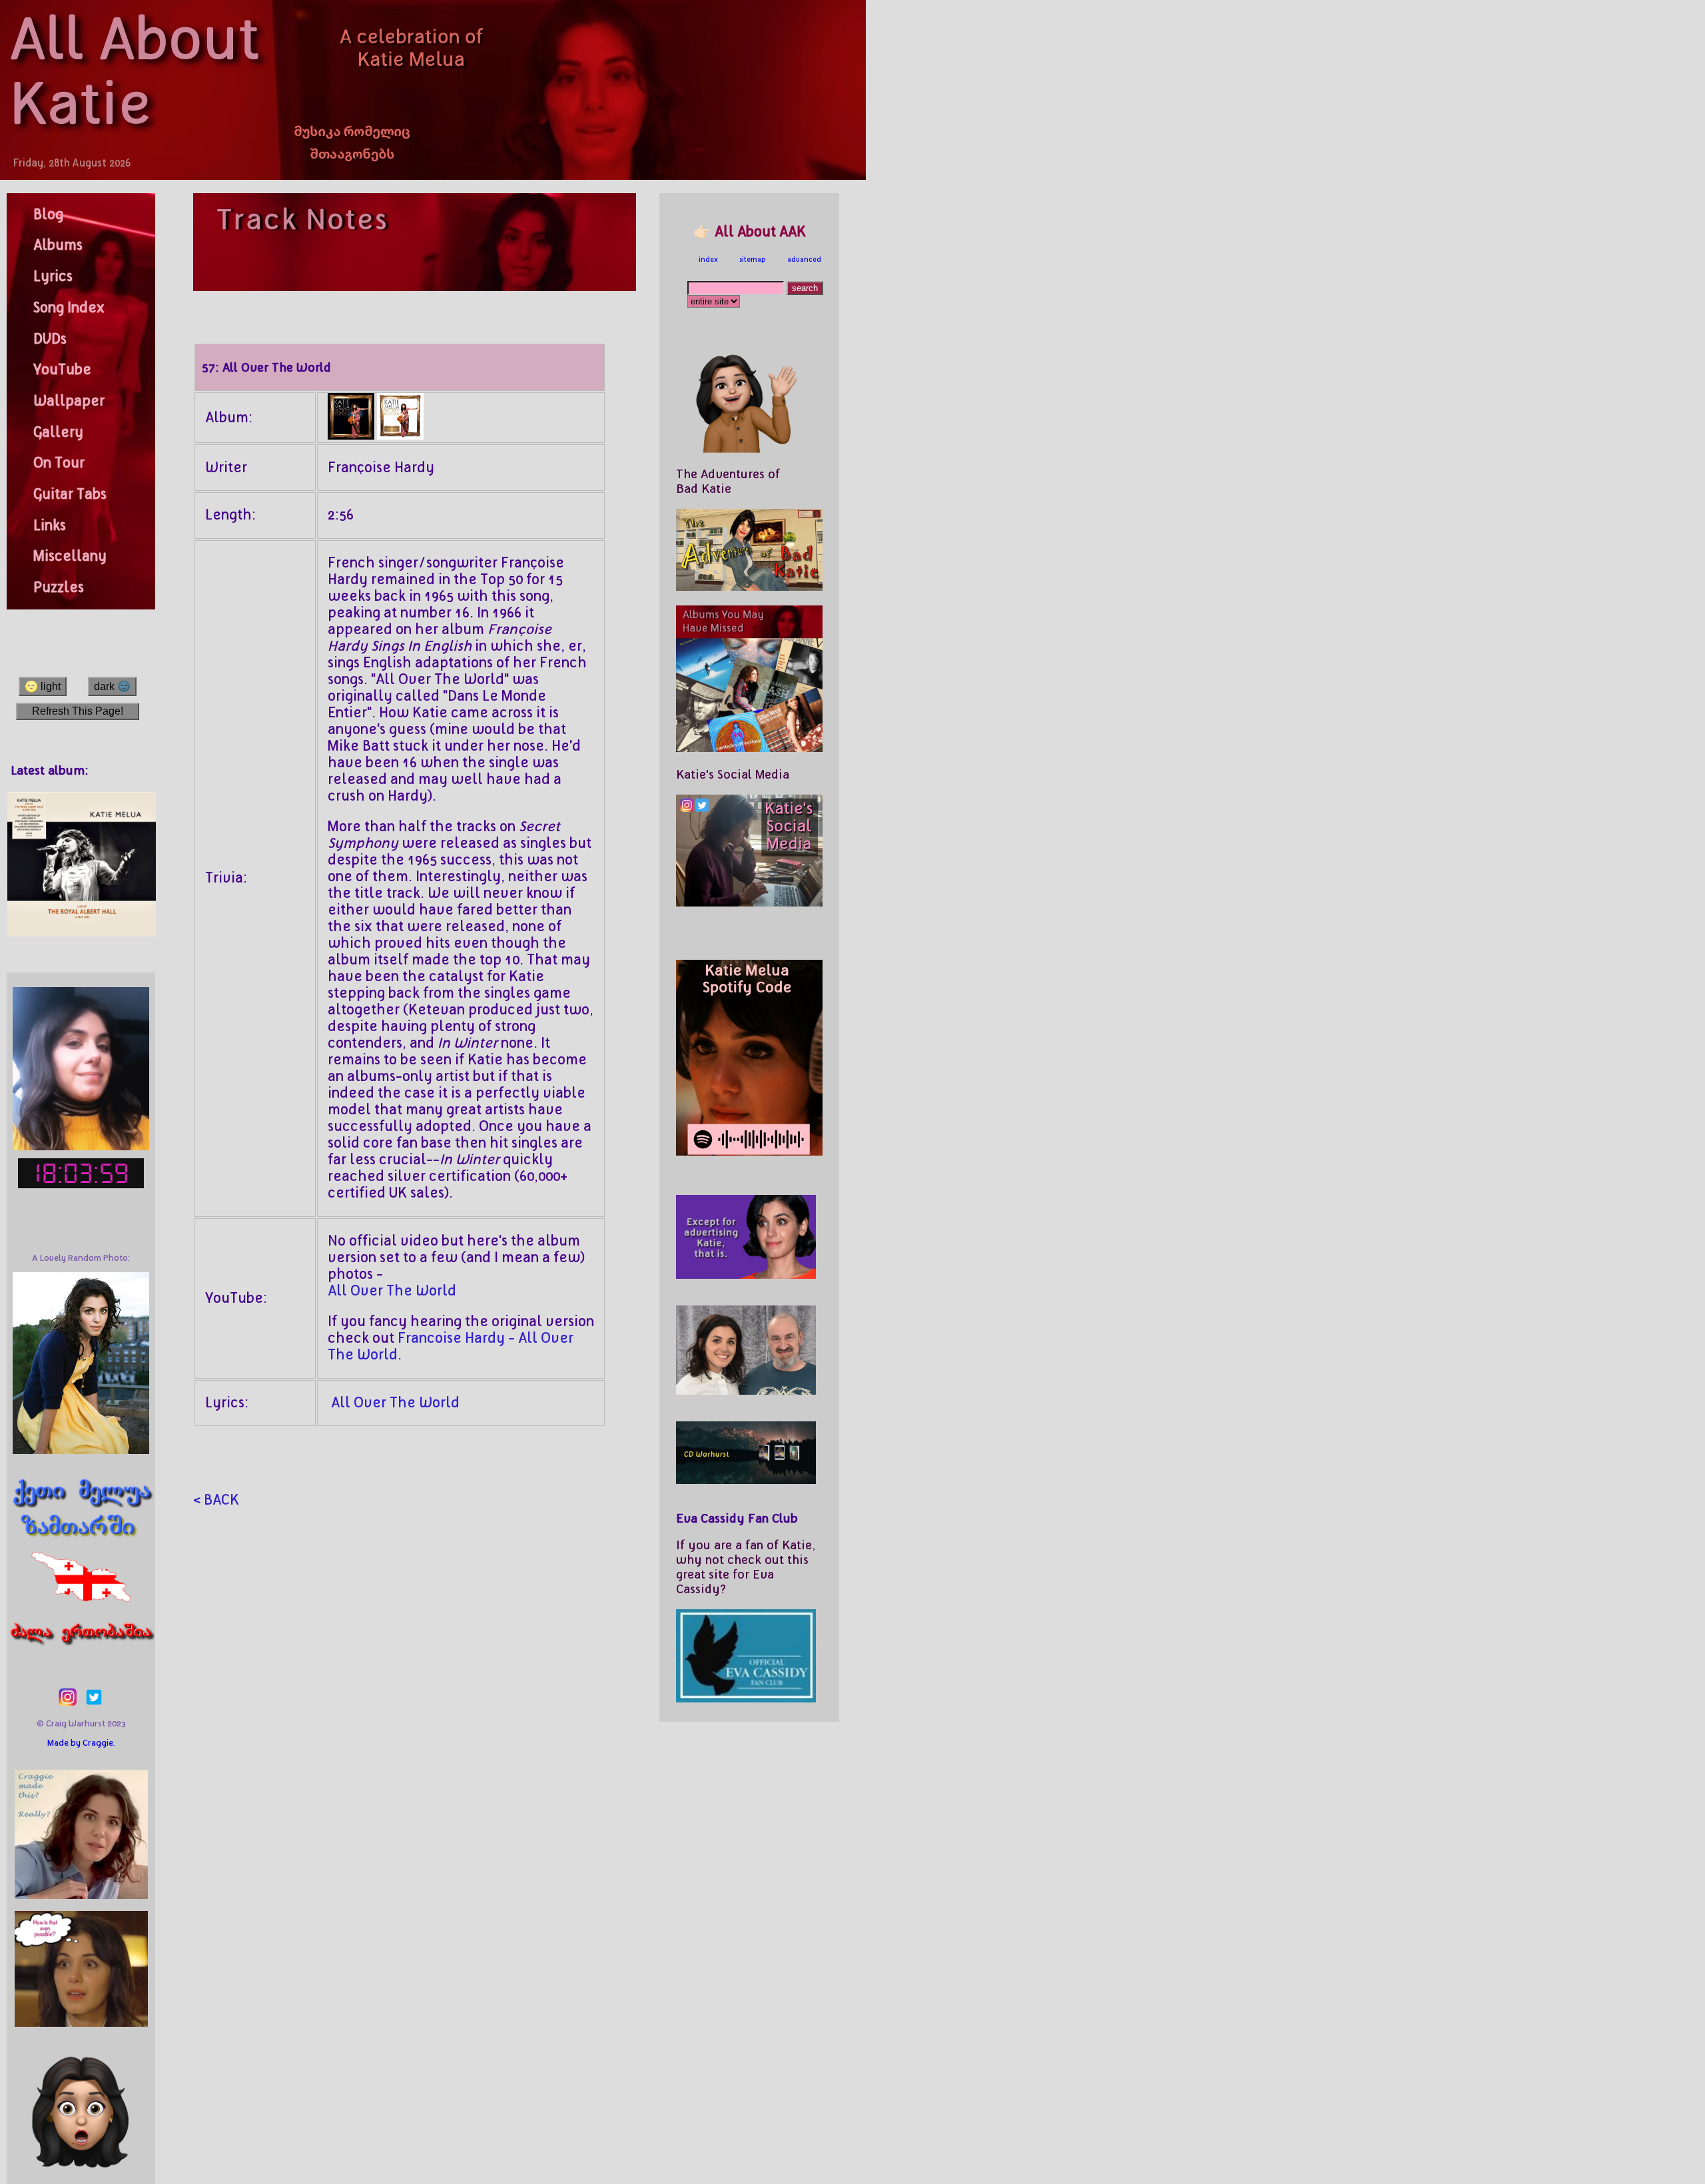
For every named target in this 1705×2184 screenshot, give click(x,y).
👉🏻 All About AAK (750, 232)
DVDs (50, 339)
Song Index (69, 308)
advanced (804, 259)
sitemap (753, 259)
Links (50, 526)
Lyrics (53, 276)
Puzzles (59, 587)
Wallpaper (69, 401)
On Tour (59, 463)
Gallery (58, 432)
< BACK (216, 1500)
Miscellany (70, 556)
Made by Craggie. (81, 1743)
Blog (48, 214)
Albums (58, 245)
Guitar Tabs (70, 494)
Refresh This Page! (78, 711)
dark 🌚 (112, 686)
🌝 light (43, 686)
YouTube (62, 370)
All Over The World (392, 1291)
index (708, 259)
